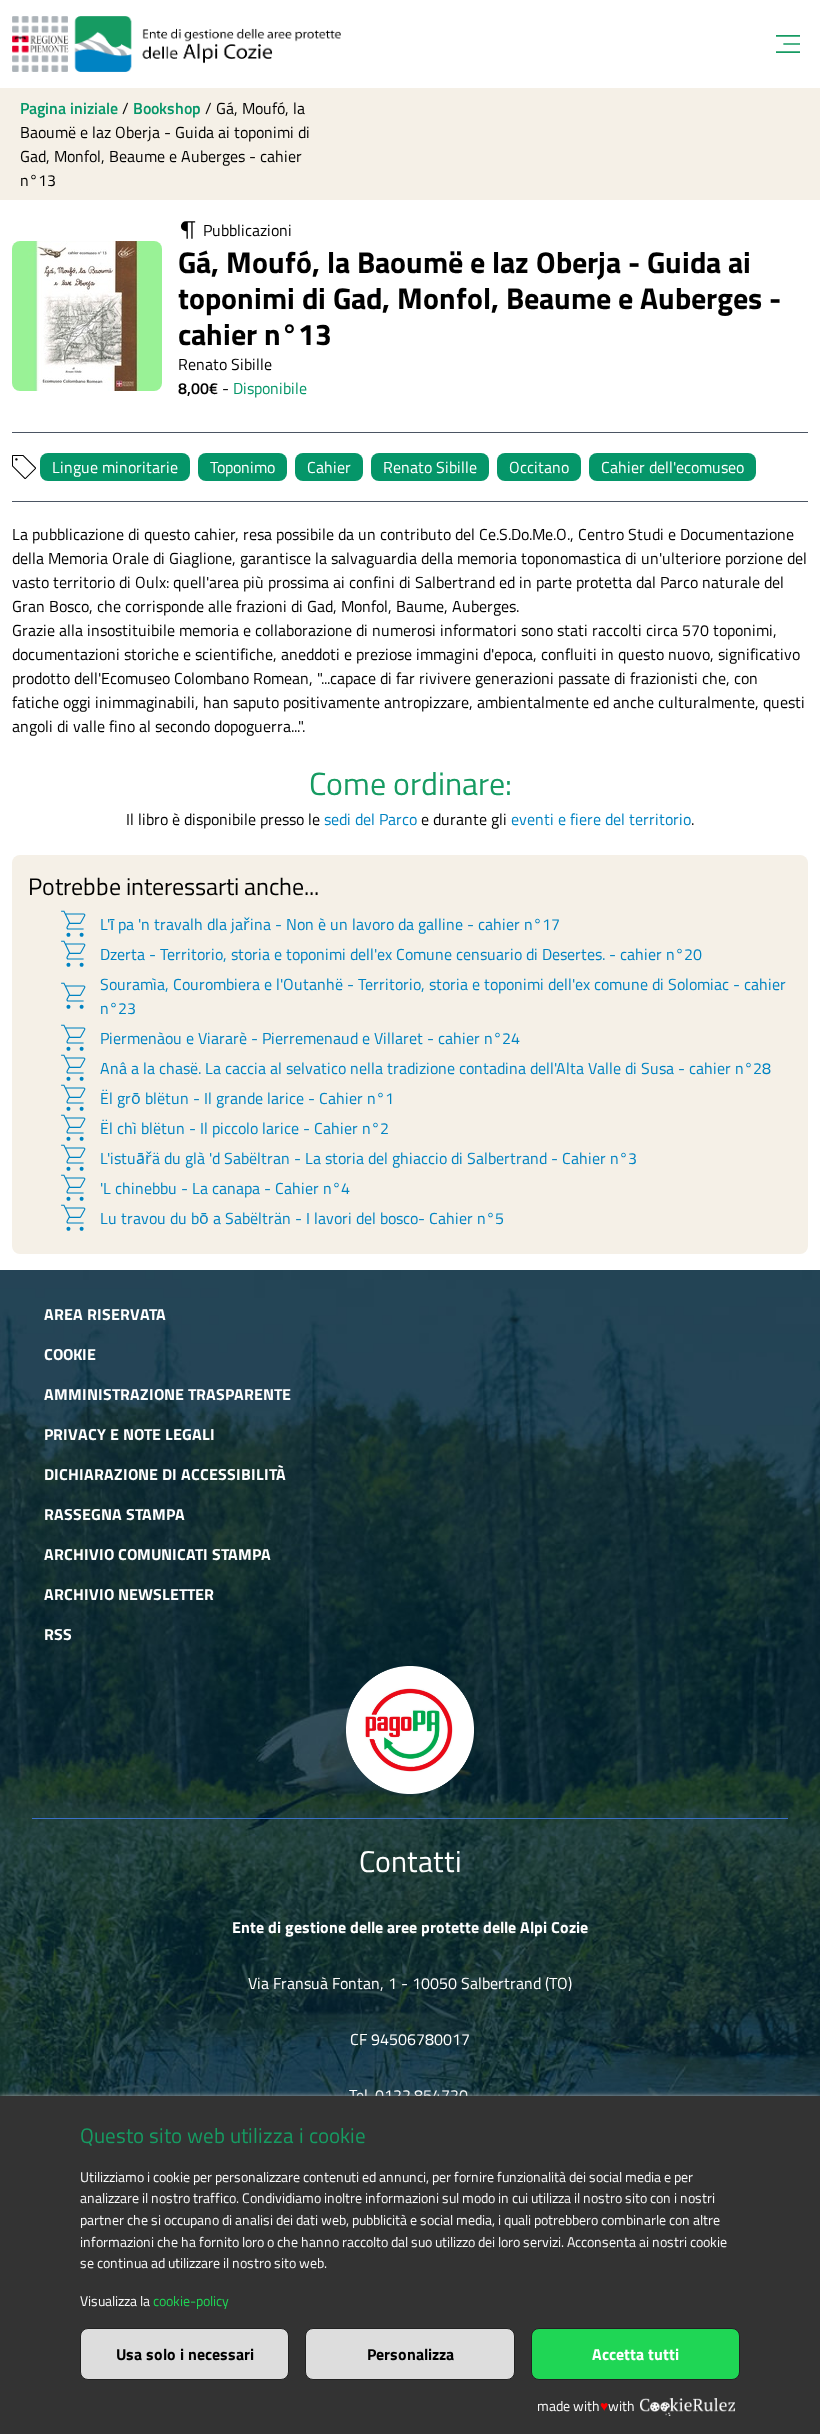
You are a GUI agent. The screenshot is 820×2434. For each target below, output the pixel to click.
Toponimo (242, 467)
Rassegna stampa (114, 1514)
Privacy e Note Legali (129, 1434)
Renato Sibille (430, 467)
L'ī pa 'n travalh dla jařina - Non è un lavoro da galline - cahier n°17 (309, 924)
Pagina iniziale (69, 108)
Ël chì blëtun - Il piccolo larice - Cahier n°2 (223, 1128)
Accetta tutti (635, 2354)
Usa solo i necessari (185, 2354)
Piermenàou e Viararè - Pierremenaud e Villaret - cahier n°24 (289, 1038)
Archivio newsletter (129, 1594)
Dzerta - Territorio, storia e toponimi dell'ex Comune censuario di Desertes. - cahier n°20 (380, 954)
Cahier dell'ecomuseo (672, 467)
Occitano (539, 467)
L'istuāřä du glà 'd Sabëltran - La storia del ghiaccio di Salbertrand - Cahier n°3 (347, 1158)
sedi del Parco (370, 819)
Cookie (70, 1354)
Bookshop (167, 108)
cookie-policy (191, 2301)
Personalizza (410, 2354)
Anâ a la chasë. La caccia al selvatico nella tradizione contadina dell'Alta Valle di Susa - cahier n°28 (414, 1068)
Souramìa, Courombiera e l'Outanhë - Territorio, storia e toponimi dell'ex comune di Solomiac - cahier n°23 (422, 996)
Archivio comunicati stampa (157, 1554)
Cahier (329, 467)
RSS (58, 1634)
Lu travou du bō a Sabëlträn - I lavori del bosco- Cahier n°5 (281, 1218)
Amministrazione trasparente (167, 1394)
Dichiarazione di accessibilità (165, 1474)
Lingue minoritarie (115, 467)
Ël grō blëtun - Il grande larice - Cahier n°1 (226, 1098)
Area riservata (105, 1314)
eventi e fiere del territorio (601, 819)
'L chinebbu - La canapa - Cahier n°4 (204, 1188)
